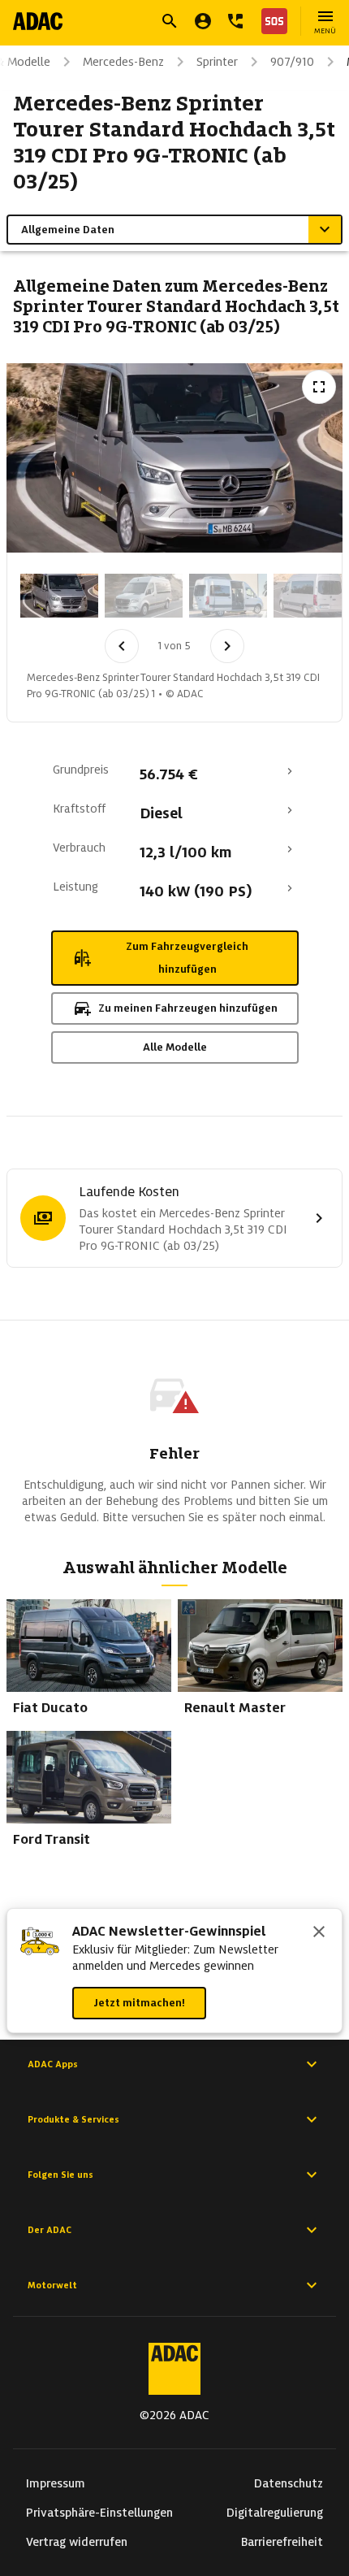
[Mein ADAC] (203, 21)
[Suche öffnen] (170, 21)
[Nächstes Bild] (227, 646)
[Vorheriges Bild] (122, 646)
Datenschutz (289, 2483)
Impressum (56, 2483)
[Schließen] (319, 1933)
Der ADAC (50, 2230)
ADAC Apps (53, 2064)
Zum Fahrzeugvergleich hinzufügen (187, 958)
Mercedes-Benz (123, 62)
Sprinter (217, 62)
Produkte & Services (73, 2119)
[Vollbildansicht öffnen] (319, 387)
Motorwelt (52, 2285)
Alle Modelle (175, 1047)
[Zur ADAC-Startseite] (38, 21)
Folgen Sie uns (60, 2175)
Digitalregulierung (275, 2513)
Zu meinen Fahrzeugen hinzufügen (188, 1008)
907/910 (292, 62)
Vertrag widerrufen (77, 2542)
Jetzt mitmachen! (139, 2003)
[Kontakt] (235, 21)
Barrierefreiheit (282, 2542)
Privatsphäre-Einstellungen (99, 2513)
